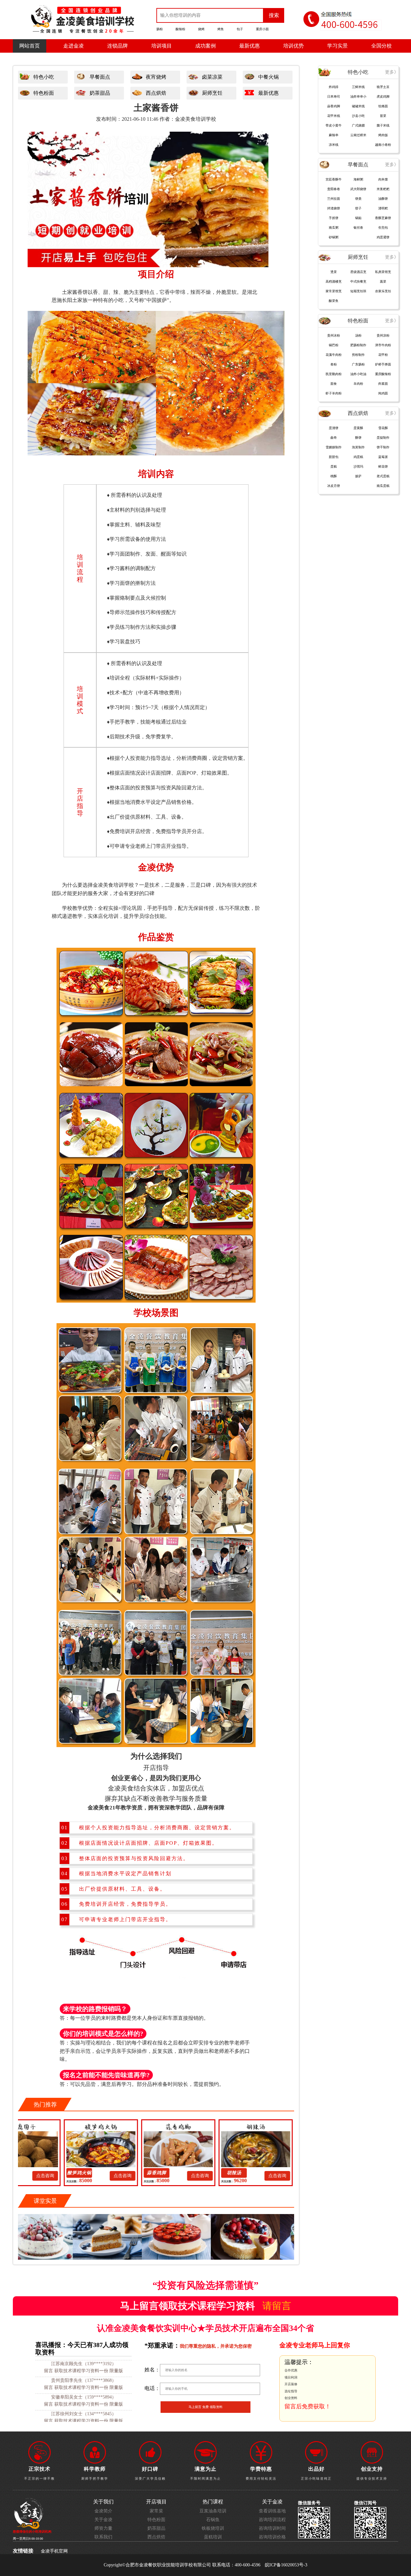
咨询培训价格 (272, 2537)
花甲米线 (334, 116)
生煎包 (383, 228)
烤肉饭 (383, 135)
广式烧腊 (358, 125)
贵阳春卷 (334, 189)
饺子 (358, 208)
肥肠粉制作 (358, 345)
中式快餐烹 (358, 281)
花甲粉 (383, 355)
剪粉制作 (358, 355)
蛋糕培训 (213, 2537)
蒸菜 (383, 281)
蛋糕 (334, 466)
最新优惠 (249, 46)
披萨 (358, 476)
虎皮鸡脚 (383, 97)
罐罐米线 (358, 106)
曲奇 (334, 438)
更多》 (392, 72)
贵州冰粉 (334, 335)
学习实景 (337, 46)
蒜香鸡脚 (92, 2173)
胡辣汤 (169, 2173)
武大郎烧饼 (358, 189)
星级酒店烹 (358, 272)
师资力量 (103, 2528)
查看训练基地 (272, 2511)
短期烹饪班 (358, 291)
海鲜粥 (358, 179)
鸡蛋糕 (358, 457)
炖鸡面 (383, 393)
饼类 (358, 199)
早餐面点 (100, 77)
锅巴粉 (334, 345)
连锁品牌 (118, 46)
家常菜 (156, 2511)
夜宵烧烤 (156, 77)
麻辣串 (334, 135)
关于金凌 (103, 2520)
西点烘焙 (156, 93)
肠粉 (160, 29)
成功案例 (205, 46)
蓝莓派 (383, 457)
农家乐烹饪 (383, 291)
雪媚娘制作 (334, 447)
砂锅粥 (334, 237)
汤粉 (358, 335)
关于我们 (103, 2502)
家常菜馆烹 (334, 291)
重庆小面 (262, 29)
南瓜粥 (334, 228)
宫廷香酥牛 (334, 179)
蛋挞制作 (383, 438)
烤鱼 (221, 29)
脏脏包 (334, 457)
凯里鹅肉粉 (334, 374)
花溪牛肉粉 (334, 355)
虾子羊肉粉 (334, 393)
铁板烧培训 (213, 2528)
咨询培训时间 (272, 2528)
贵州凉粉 (383, 335)
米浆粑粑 (383, 189)
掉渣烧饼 (334, 208)
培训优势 (293, 46)
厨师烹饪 (212, 93)
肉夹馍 (383, 179)
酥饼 (358, 438)
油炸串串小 (358, 97)
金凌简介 (103, 2511)
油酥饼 (383, 199)
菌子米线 (383, 125)
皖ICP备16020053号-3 (286, 2565)
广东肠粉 (358, 364)
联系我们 (103, 2537)
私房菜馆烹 (383, 272)
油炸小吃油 (358, 374)
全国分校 (381, 46)
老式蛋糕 (383, 476)
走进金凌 (74, 46)
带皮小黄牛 (334, 125)
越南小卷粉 (383, 145)
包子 (240, 29)
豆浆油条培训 (213, 2511)
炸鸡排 (334, 87)
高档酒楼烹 (334, 281)
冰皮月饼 (334, 486)
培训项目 (162, 46)
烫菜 (334, 272)
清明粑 (383, 208)
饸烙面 (383, 106)
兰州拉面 (334, 199)
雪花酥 (383, 428)
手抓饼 (334, 218)
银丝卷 (358, 228)
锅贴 (358, 218)
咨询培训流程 (272, 2520)
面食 (334, 384)
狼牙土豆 (383, 87)
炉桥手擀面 (383, 364)
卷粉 (334, 364)
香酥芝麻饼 (383, 218)
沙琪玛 (358, 466)
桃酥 (334, 476)
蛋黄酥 (358, 428)
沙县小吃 (358, 116)
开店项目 (156, 2502)
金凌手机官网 (54, 2551)
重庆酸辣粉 (383, 374)
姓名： (152, 2370)
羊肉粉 (358, 384)
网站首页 (30, 46)
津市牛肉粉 (383, 345)
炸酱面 (383, 384)
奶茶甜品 (100, 93)
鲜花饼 (383, 466)
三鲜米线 (358, 87)
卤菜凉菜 (212, 77)
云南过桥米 (358, 135)
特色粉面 (44, 93)
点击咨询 (57, 2176)
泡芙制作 (358, 447)
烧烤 (201, 29)
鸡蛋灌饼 (383, 237)
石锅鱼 (213, 2520)
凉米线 (334, 145)
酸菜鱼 (334, 301)
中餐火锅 (268, 77)
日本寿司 (334, 97)
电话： (152, 2388)
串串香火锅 (246, 2173)
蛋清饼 (334, 428)
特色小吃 (44, 77)
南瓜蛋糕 (383, 486)
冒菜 (383, 116)
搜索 (274, 15)
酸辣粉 (180, 29)
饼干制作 (383, 447)
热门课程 (213, 2502)
